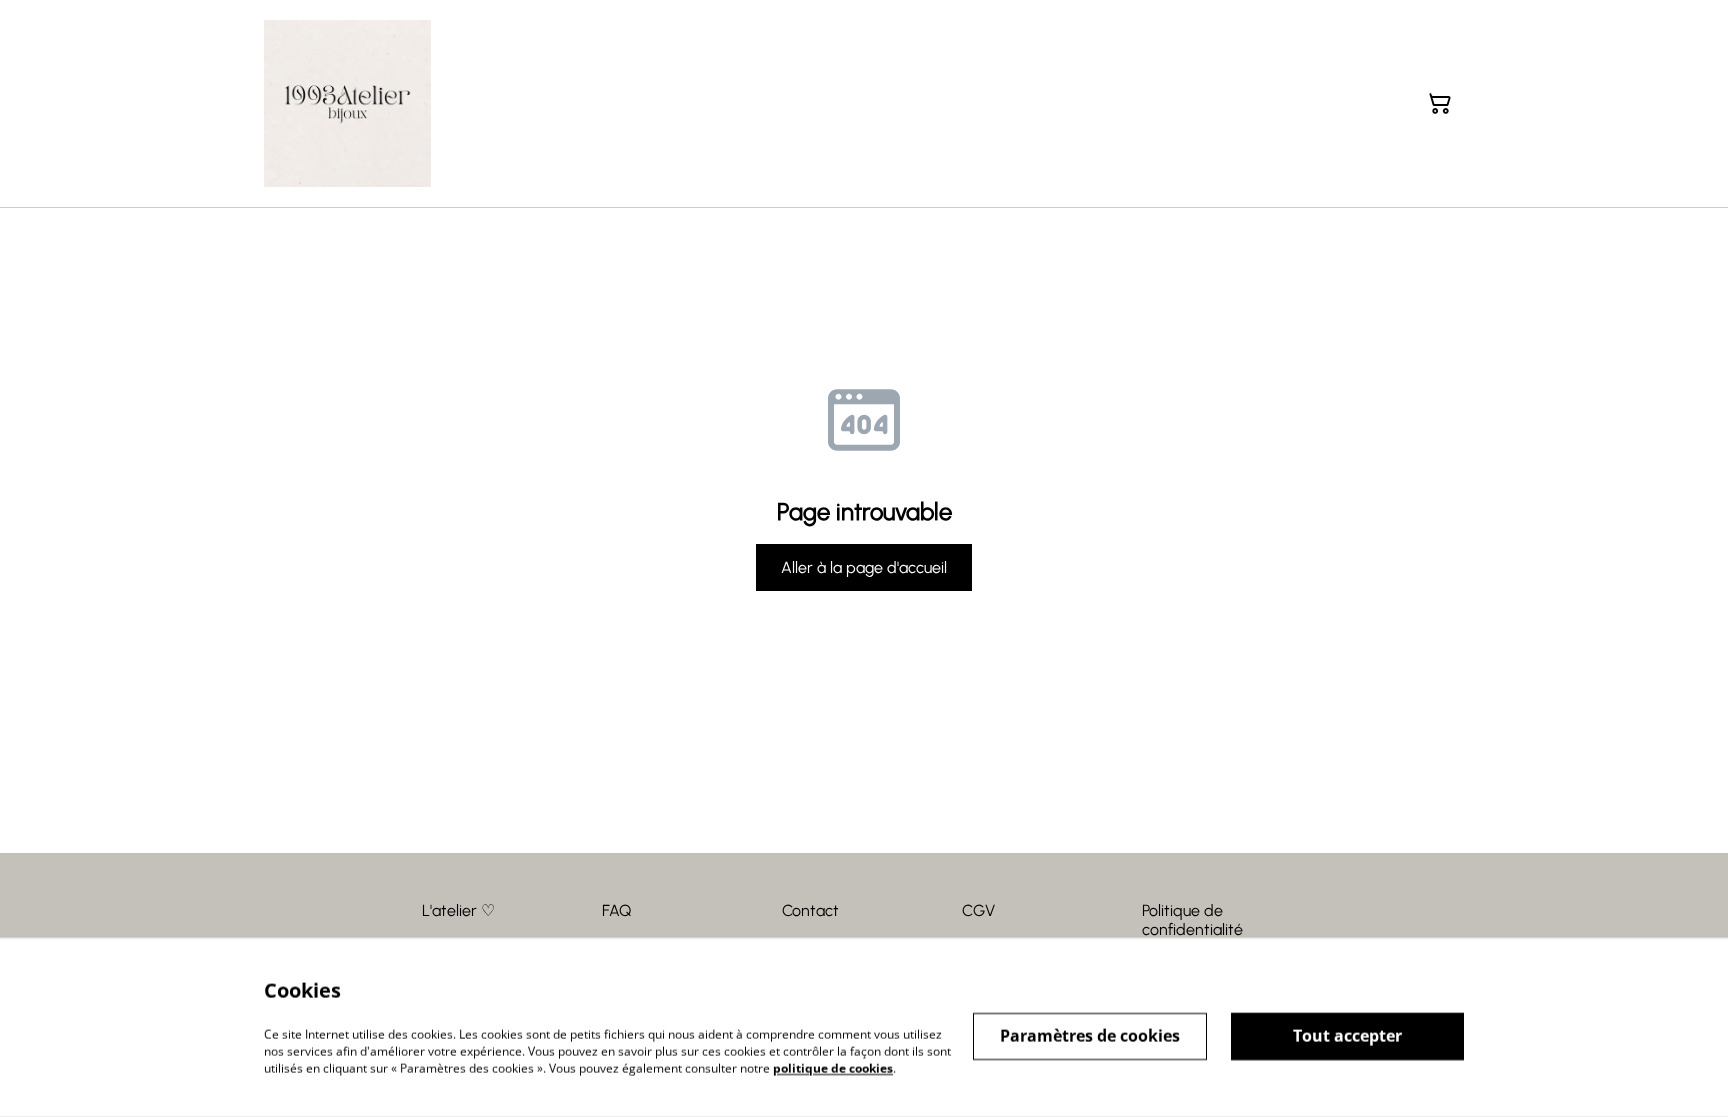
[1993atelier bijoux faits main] (347, 103)
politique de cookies (833, 1067)
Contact (810, 910)
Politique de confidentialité (1192, 920)
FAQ (616, 910)
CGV (978, 910)
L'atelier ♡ (458, 910)
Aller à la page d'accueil (864, 567)
